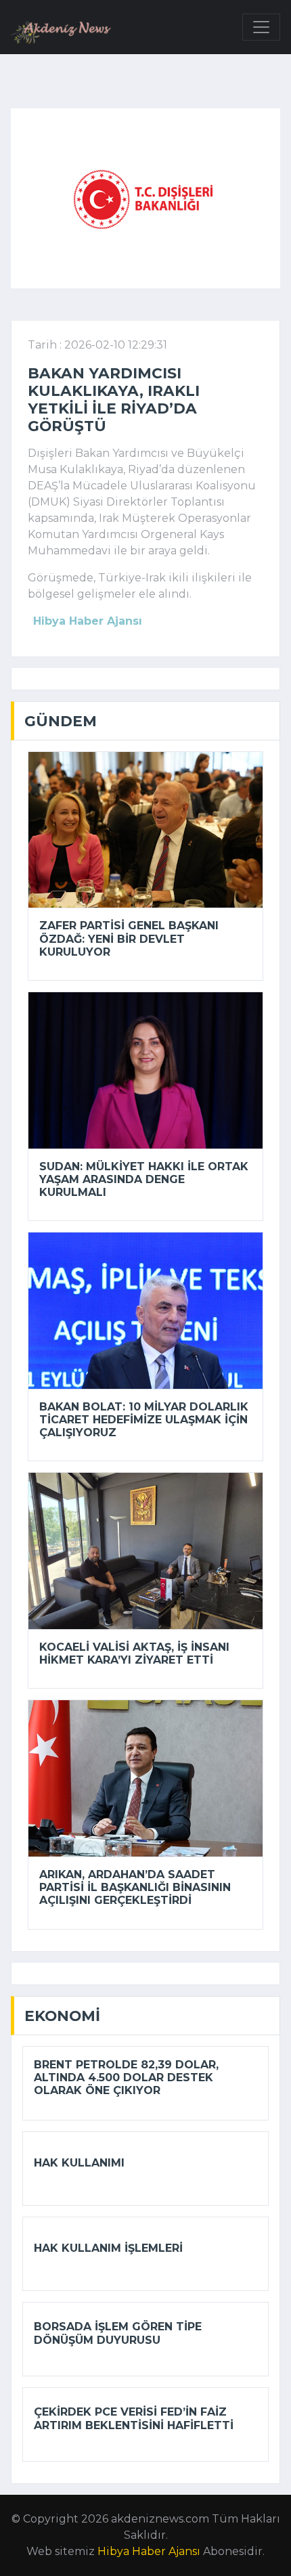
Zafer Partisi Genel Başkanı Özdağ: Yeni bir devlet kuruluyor (129, 938)
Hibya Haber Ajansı (149, 2551)
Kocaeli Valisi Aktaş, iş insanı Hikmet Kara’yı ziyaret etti (134, 1653)
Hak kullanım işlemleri (108, 2248)
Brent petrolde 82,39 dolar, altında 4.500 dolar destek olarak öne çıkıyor (126, 2078)
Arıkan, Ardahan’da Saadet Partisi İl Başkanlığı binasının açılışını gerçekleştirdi (135, 1887)
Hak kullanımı (79, 2163)
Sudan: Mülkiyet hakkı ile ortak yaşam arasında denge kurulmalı (144, 1179)
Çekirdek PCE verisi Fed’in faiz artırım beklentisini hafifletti (134, 2418)
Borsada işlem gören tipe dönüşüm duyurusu (118, 2333)
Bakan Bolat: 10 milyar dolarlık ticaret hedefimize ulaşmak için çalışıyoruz (144, 1420)
